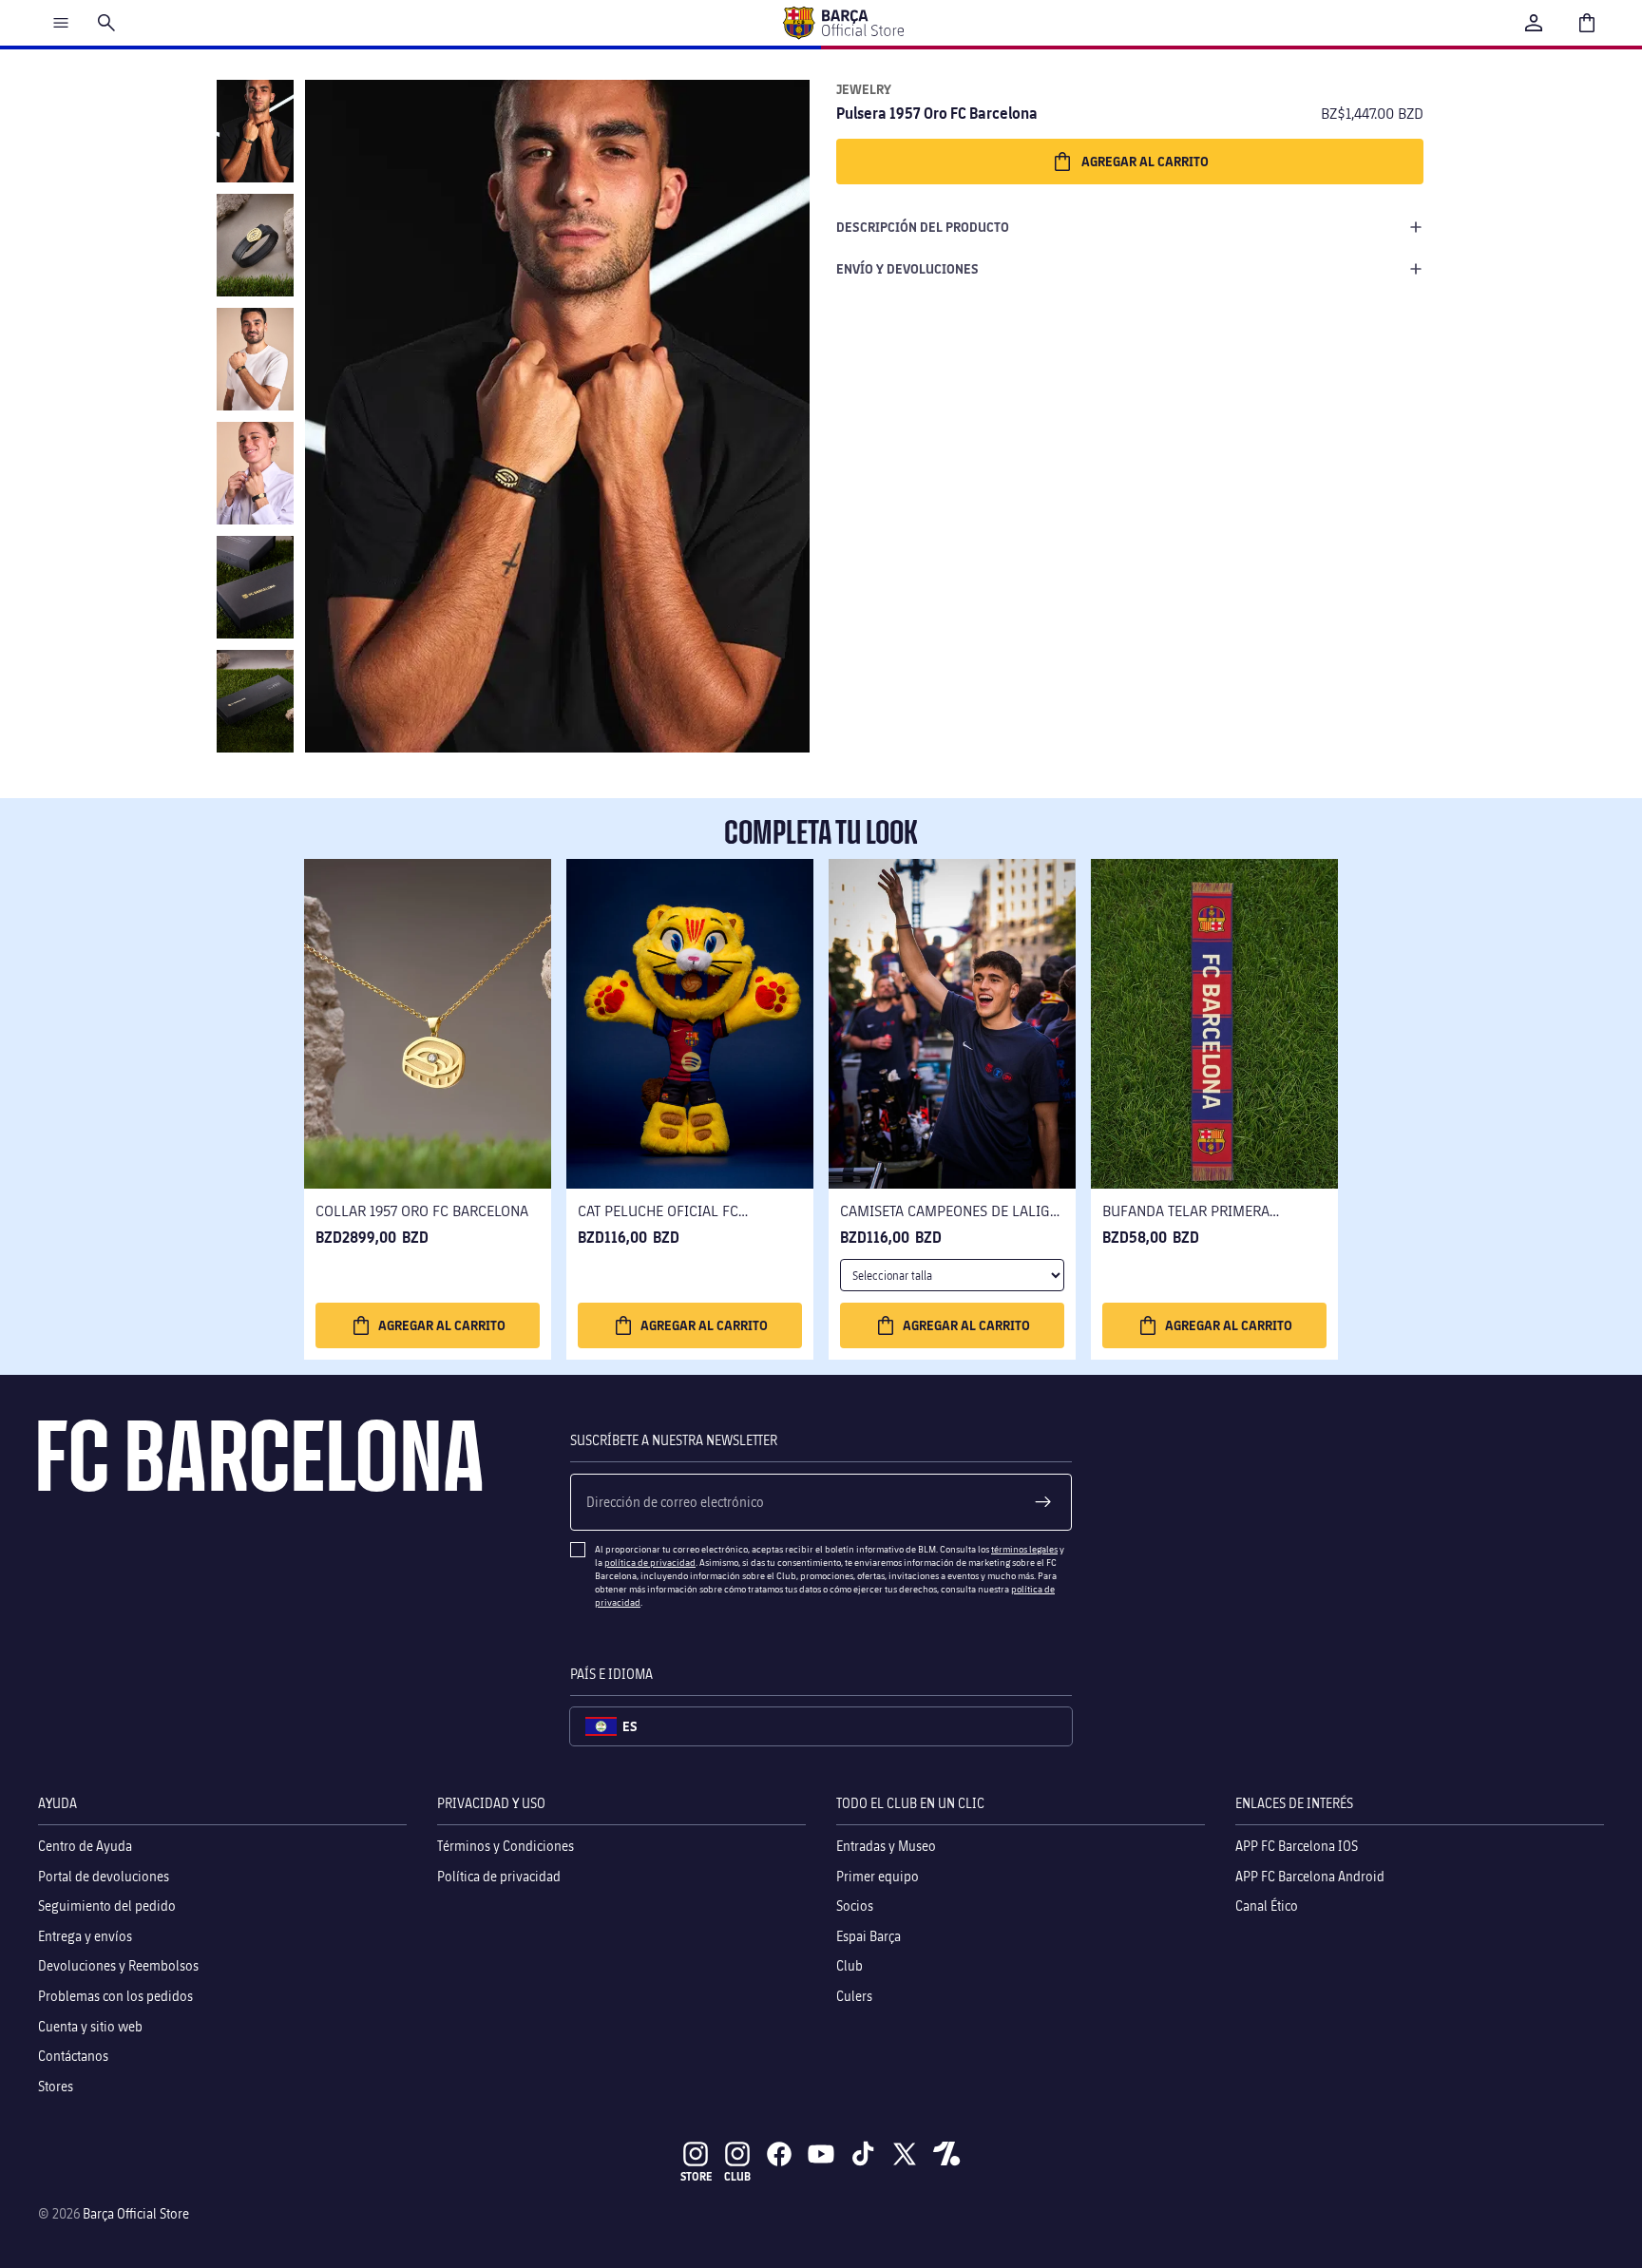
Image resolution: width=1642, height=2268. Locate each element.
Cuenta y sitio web (90, 2025)
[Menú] (61, 23)
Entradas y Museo (886, 1846)
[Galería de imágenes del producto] (557, 416)
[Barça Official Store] (843, 23)
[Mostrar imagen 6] (255, 701)
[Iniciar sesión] (1534, 23)
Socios (855, 1906)
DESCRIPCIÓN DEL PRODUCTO (923, 227)
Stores (56, 2085)
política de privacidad (650, 1562)
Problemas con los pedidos (115, 1996)
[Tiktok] (863, 2154)
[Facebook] (779, 2154)
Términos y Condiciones (506, 1846)
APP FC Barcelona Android (1310, 1875)
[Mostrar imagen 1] (255, 131)
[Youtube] (821, 2154)
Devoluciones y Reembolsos (118, 1965)
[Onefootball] (946, 2154)
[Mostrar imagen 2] (255, 245)
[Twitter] (905, 2154)
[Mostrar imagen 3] (255, 359)
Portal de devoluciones (104, 1875)
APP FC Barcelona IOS (1297, 1846)
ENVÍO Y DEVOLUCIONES (907, 268)
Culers (854, 1996)
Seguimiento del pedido (107, 1906)
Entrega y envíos (85, 1935)
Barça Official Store (136, 2213)
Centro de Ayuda (85, 1846)
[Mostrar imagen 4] (255, 473)
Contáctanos (73, 2056)
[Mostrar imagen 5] (255, 587)
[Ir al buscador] (106, 23)
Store (696, 2176)
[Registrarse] (1043, 1502)
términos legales (1024, 1549)
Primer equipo (878, 1875)
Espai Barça (869, 1935)
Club (850, 1965)
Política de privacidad (499, 1875)
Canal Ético (1267, 1906)
